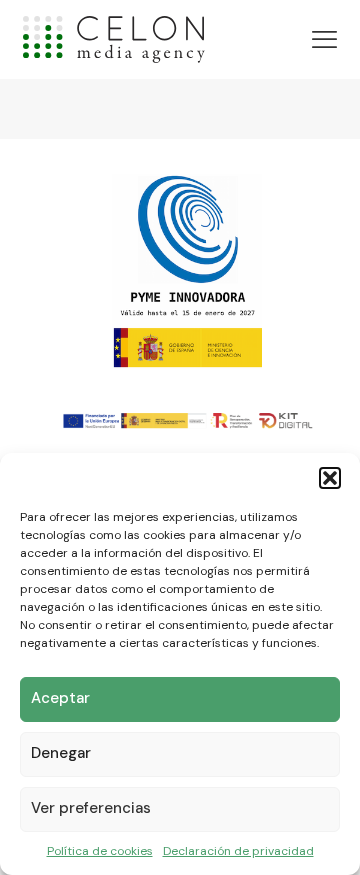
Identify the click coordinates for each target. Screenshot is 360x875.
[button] (330, 478)
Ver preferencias (91, 808)
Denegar (61, 753)
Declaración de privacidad (238, 851)
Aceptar (60, 698)
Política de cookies (100, 851)
